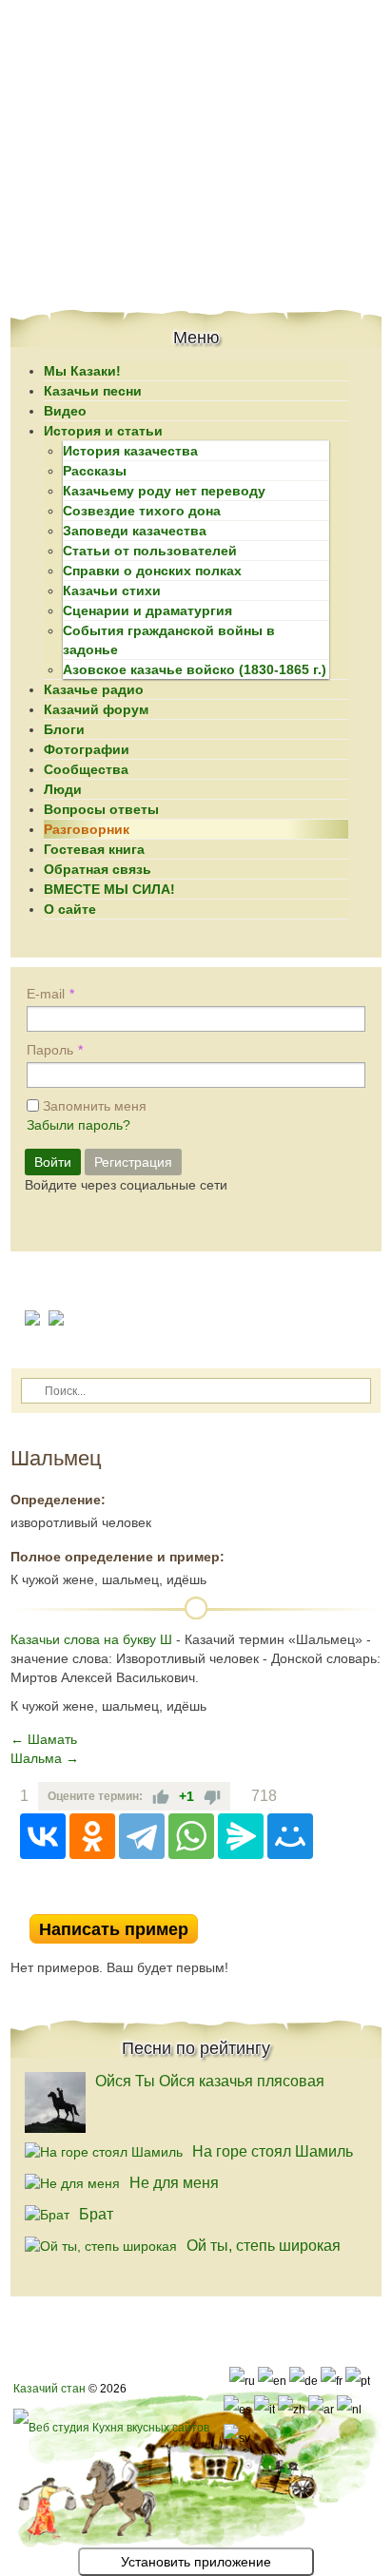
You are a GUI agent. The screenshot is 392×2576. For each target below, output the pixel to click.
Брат (96, 2214)
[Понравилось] (161, 1796)
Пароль (50, 1050)
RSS (374, 1900)
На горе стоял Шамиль (273, 2151)
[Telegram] (142, 1836)
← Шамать (44, 1739)
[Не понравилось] (212, 1796)
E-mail (46, 994)
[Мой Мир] (290, 1836)
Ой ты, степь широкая (264, 2246)
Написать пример (114, 1929)
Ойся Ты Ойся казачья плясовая (210, 2081)
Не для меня (174, 2183)
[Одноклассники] (92, 1836)
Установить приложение (196, 2562)
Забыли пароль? (78, 1125)
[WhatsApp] (191, 1836)
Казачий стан (49, 2389)
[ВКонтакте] (43, 1836)
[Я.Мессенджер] (241, 1836)
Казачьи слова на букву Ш (91, 1639)
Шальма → (45, 1758)
